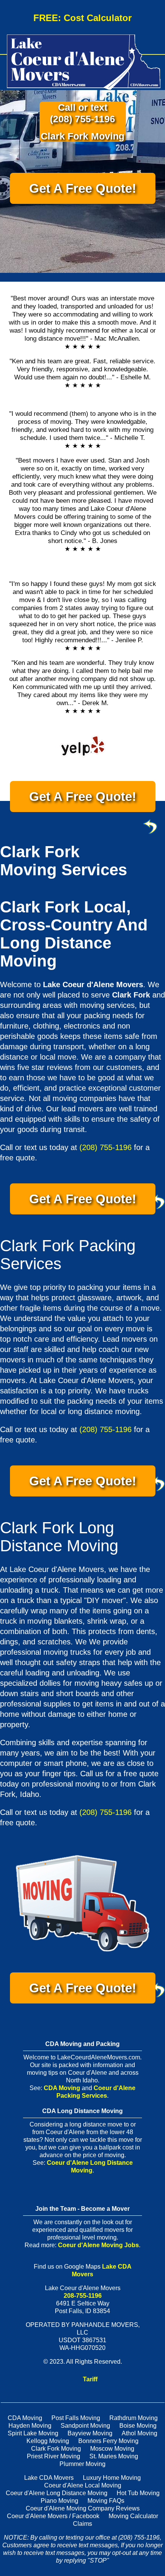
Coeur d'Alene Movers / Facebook (53, 2516)
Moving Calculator (133, 2516)
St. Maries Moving (114, 2456)
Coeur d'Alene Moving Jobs (98, 2245)
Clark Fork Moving (56, 2449)
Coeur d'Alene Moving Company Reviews (83, 2508)
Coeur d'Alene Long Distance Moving (57, 2493)
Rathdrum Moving (134, 2418)
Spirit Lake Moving (33, 2433)
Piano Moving (59, 2501)
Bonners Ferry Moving (108, 2441)
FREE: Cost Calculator (82, 18)
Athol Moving (139, 2433)
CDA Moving (62, 2088)
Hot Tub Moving (138, 2493)
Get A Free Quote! (83, 188)
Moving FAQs (106, 2501)
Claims (82, 2524)
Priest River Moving (54, 2456)
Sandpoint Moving (85, 2426)
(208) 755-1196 (82, 119)
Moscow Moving (112, 2449)
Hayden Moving (30, 2426)
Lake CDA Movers (49, 2478)
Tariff (90, 2379)
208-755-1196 (83, 2296)
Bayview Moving (90, 2433)
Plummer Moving (82, 2464)
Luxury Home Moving (112, 2478)
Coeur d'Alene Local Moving (83, 2485)
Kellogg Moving (48, 2441)
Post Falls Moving (76, 2418)
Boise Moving (138, 2426)
